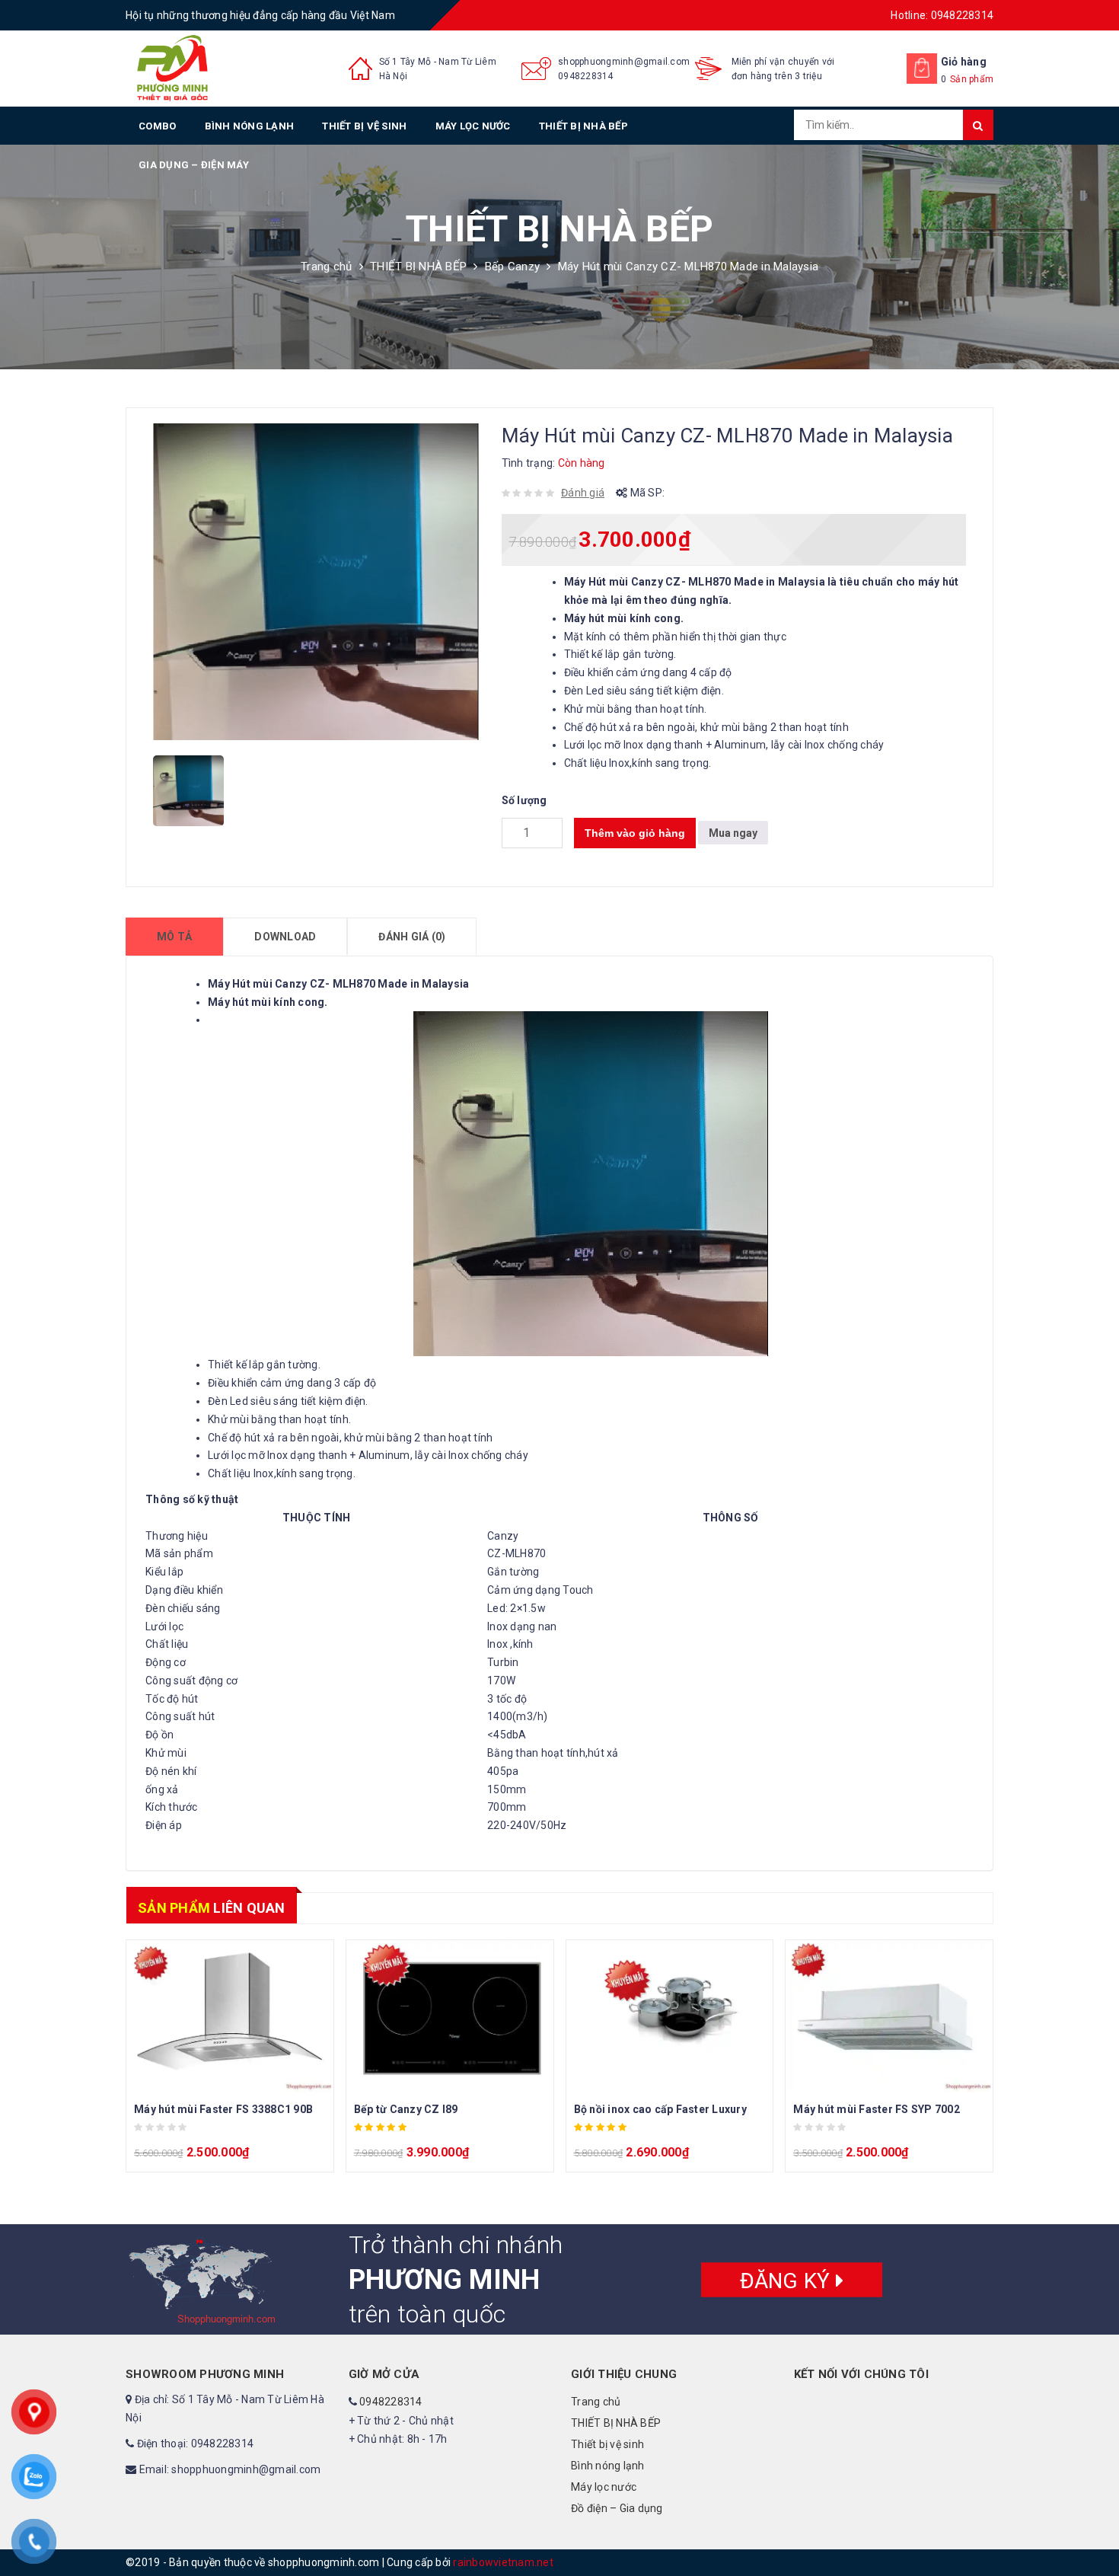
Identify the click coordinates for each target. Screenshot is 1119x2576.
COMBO (157, 126)
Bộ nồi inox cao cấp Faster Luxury (660, 2109)
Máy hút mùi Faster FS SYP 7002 (877, 2109)
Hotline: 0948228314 (942, 15)
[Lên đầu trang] (1092, 2530)
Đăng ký (788, 2280)
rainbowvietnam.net (503, 2562)
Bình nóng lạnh (250, 126)
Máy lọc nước (473, 126)
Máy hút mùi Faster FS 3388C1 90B (223, 2109)
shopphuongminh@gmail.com (624, 62)
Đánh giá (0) (412, 937)
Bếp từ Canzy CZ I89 (406, 2109)
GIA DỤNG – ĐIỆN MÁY (194, 165)
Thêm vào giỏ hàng (635, 833)
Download (285, 937)
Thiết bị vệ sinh (364, 126)
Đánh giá (583, 493)
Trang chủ (326, 267)
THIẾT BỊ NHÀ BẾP (583, 126)
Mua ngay (733, 833)
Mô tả (174, 937)
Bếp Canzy (512, 267)
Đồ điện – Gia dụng (617, 2508)
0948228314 (586, 76)
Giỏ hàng (964, 62)
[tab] (174, 937)
